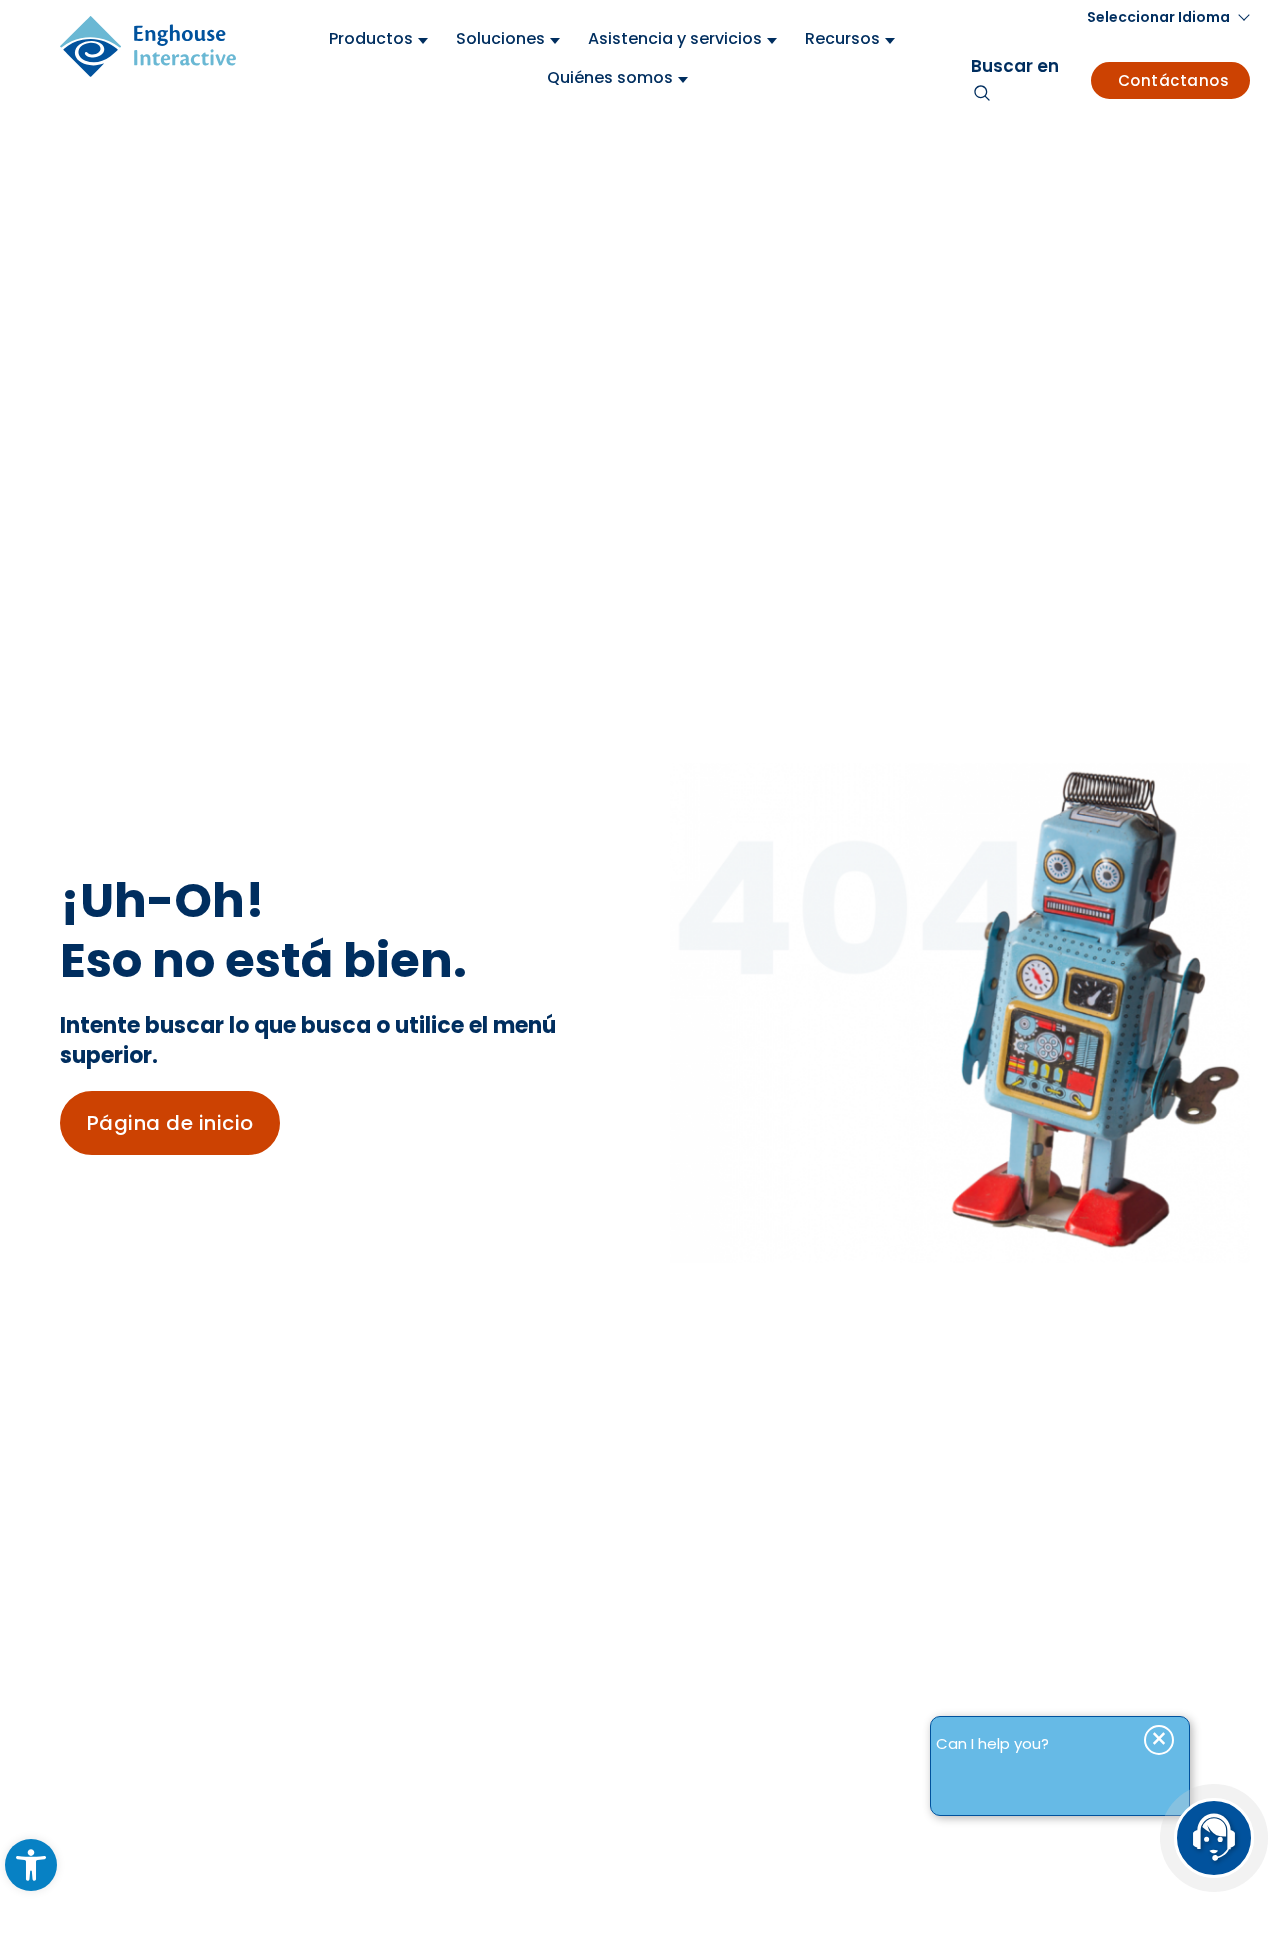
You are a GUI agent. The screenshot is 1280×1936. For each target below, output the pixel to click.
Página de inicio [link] (170, 1123)
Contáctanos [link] (1174, 80)
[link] (31, 1865)
